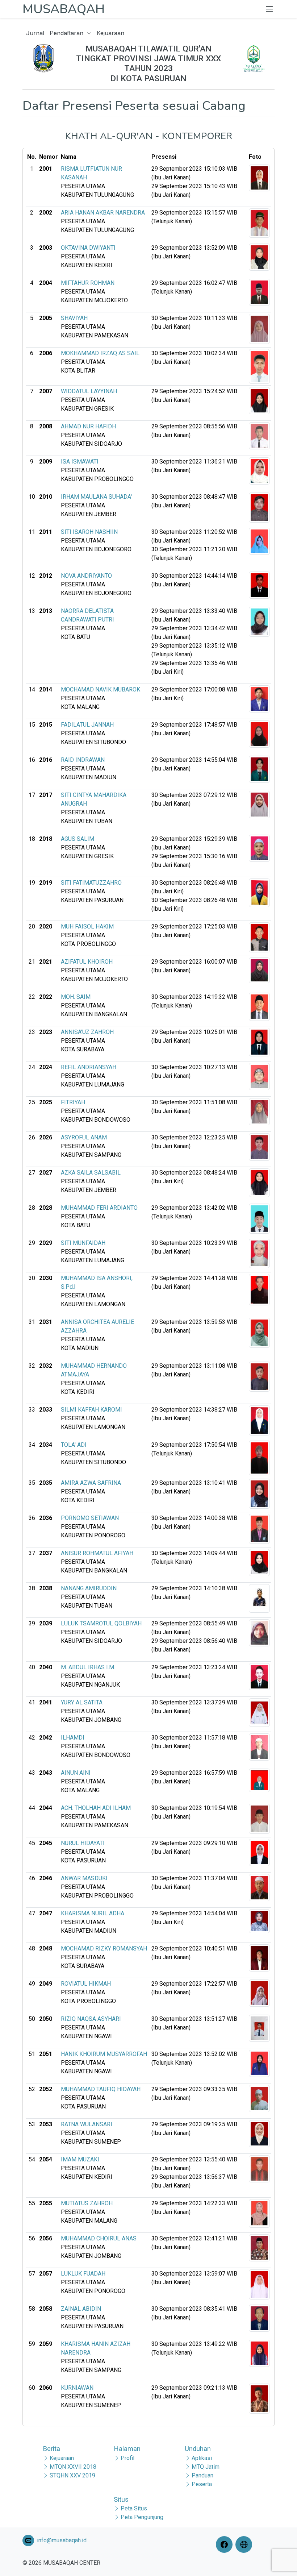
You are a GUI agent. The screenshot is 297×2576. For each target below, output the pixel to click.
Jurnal (35, 33)
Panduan (202, 2475)
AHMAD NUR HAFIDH (88, 426)
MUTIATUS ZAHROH (87, 2203)
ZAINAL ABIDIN (81, 2309)
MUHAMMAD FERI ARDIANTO (99, 1208)
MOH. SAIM (76, 997)
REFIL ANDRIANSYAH (89, 1067)
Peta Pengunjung (142, 2517)
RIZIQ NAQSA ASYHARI (91, 2019)
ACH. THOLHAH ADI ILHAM (96, 1808)
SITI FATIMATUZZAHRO (91, 883)
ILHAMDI (73, 1738)
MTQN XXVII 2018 (73, 2467)
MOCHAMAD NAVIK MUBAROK (101, 689)
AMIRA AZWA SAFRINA (91, 1483)
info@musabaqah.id (62, 2540)
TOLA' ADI (74, 1445)
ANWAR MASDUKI (84, 1878)
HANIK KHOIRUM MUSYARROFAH (104, 2054)
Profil (127, 2458)
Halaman (127, 2449)
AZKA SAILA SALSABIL (91, 1173)
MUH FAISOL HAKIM (87, 926)
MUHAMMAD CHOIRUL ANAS (99, 2238)
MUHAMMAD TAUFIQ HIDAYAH (101, 2089)
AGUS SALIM (78, 839)
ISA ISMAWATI (80, 462)
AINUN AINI (76, 1773)
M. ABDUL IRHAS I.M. (88, 1667)
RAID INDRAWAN (83, 760)
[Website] (245, 2544)
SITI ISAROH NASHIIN (89, 532)
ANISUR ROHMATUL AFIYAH (97, 1553)
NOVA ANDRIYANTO (86, 576)
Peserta (202, 2484)
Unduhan (198, 2449)
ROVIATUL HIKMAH (86, 1984)
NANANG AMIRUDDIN (89, 1588)
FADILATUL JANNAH (87, 725)
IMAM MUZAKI (80, 2159)
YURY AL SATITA (82, 1702)
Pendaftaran (67, 33)
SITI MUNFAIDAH (83, 1243)
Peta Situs (134, 2508)
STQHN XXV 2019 (72, 2475)
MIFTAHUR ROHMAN (88, 283)
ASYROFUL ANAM (84, 1137)
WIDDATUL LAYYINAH (89, 391)
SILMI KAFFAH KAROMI (91, 1410)
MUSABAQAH (64, 9)
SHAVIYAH (74, 318)
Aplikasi (202, 2458)
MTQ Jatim (206, 2467)
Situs (121, 2499)
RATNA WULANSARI (87, 2124)
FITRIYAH (73, 1102)
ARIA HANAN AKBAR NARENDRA (103, 213)
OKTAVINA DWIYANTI (88, 248)
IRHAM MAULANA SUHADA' (96, 497)
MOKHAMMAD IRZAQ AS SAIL (100, 353)
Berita (51, 2449)
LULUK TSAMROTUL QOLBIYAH (101, 1623)
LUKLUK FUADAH (83, 2274)
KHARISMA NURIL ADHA (93, 1913)
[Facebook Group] (226, 2544)
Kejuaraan (110, 33)
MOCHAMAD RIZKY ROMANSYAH (104, 1948)
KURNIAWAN (77, 2388)
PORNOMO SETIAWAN (90, 1518)
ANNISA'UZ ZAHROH (87, 1032)
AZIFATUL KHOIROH (87, 962)
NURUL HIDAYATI (83, 1843)
